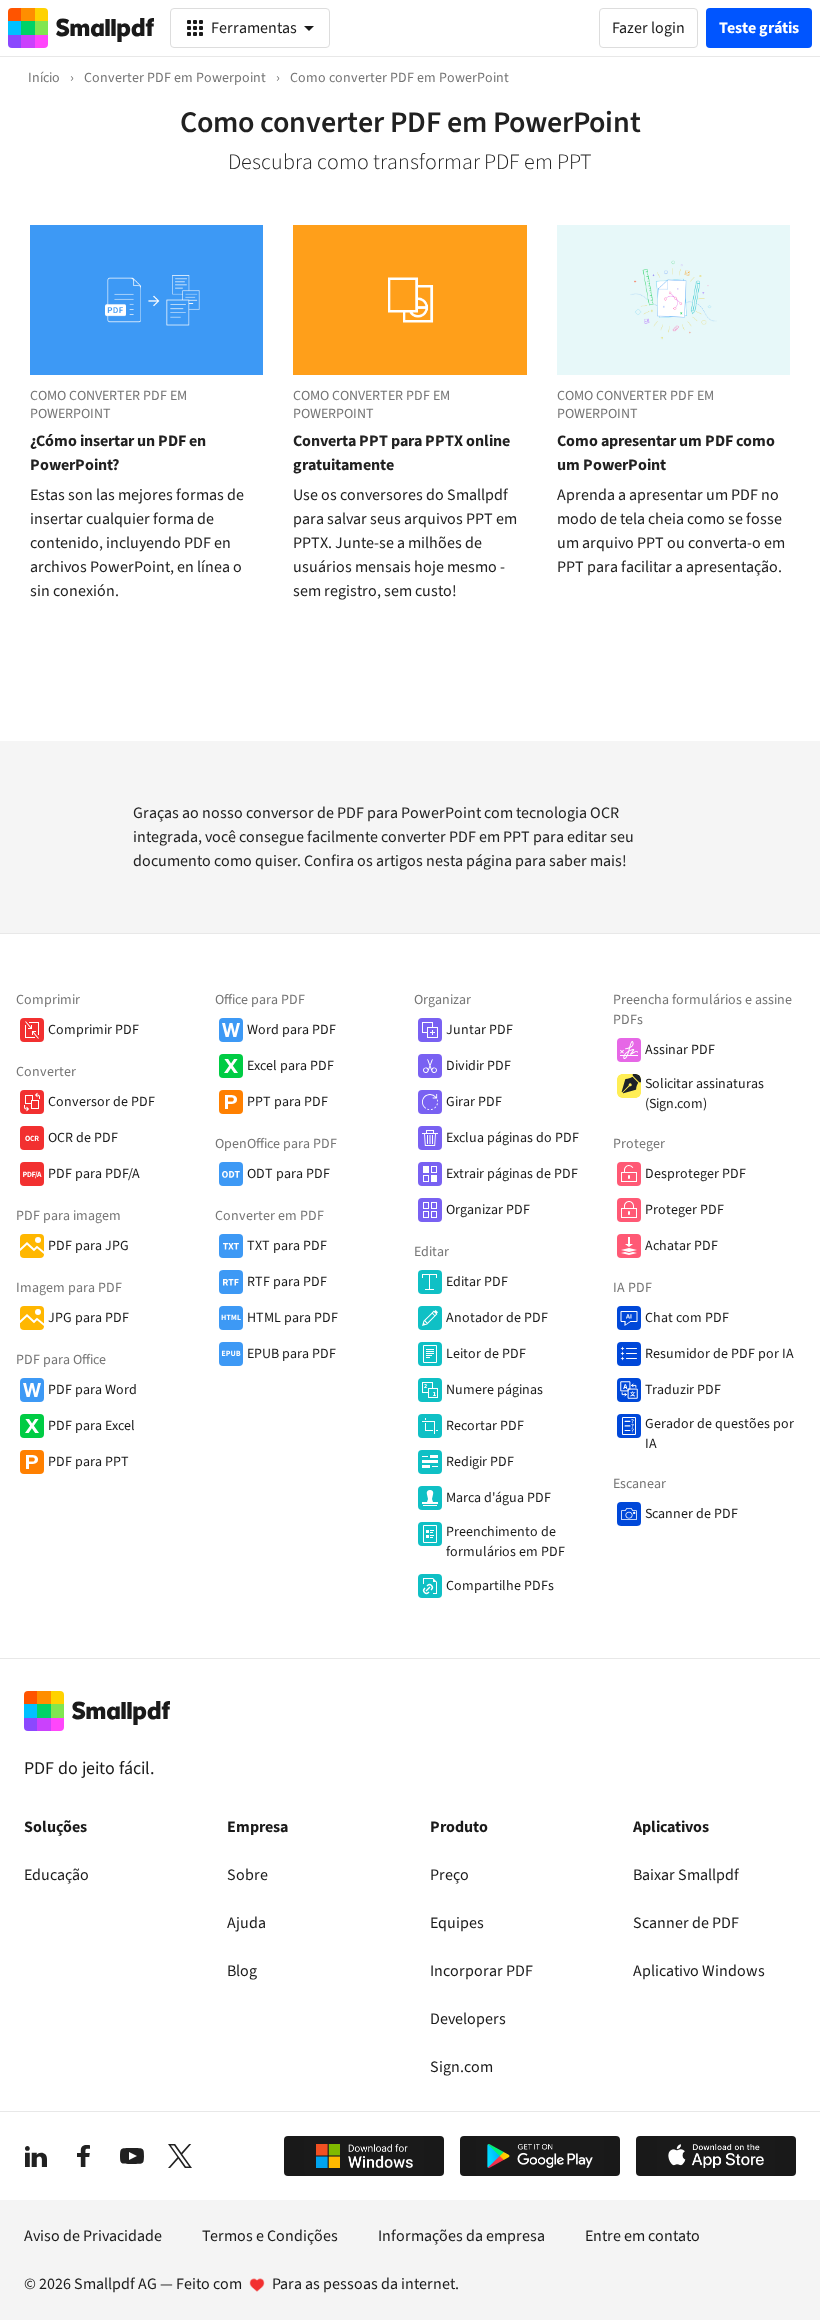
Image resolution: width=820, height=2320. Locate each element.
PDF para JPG (88, 1246)
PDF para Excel (91, 1426)
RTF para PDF (287, 1282)
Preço (449, 1875)
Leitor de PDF (486, 1354)
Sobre (247, 1875)
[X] (180, 2156)
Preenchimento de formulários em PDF (505, 1542)
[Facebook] (84, 2156)
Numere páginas (494, 1390)
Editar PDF (477, 1282)
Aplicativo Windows (699, 1971)
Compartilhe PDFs (500, 1586)
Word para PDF (291, 1030)
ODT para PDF (288, 1174)
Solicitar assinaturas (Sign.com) (704, 1094)
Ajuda (246, 1923)
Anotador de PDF (497, 1318)
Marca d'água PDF (498, 1498)
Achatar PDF (681, 1246)
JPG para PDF (88, 1318)
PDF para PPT (88, 1462)
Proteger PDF (684, 1210)
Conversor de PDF (101, 1102)
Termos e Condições (270, 2236)
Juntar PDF (479, 1030)
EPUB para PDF (291, 1354)
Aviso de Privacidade (93, 2236)
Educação (56, 1875)
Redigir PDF (480, 1462)
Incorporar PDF (481, 1971)
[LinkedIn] (36, 2156)
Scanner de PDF (691, 1514)
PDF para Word (92, 1390)
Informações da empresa (461, 2236)
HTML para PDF (292, 1318)
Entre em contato (642, 2236)
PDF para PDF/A (94, 1174)
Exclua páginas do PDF (512, 1138)
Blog (242, 1971)
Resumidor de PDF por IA (719, 1354)
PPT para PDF (287, 1102)
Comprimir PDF (93, 1030)
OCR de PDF (83, 1138)
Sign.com (461, 2067)
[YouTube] (132, 2156)
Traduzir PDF (683, 1390)
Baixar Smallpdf (686, 1875)
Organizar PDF (488, 1210)
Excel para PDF (290, 1066)
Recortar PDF (485, 1426)
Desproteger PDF (695, 1174)
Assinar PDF (680, 1050)
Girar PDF (474, 1102)
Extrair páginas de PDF (512, 1174)
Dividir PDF (478, 1066)
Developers (468, 2019)
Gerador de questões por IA (719, 1434)
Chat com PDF (687, 1318)
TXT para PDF (287, 1246)
